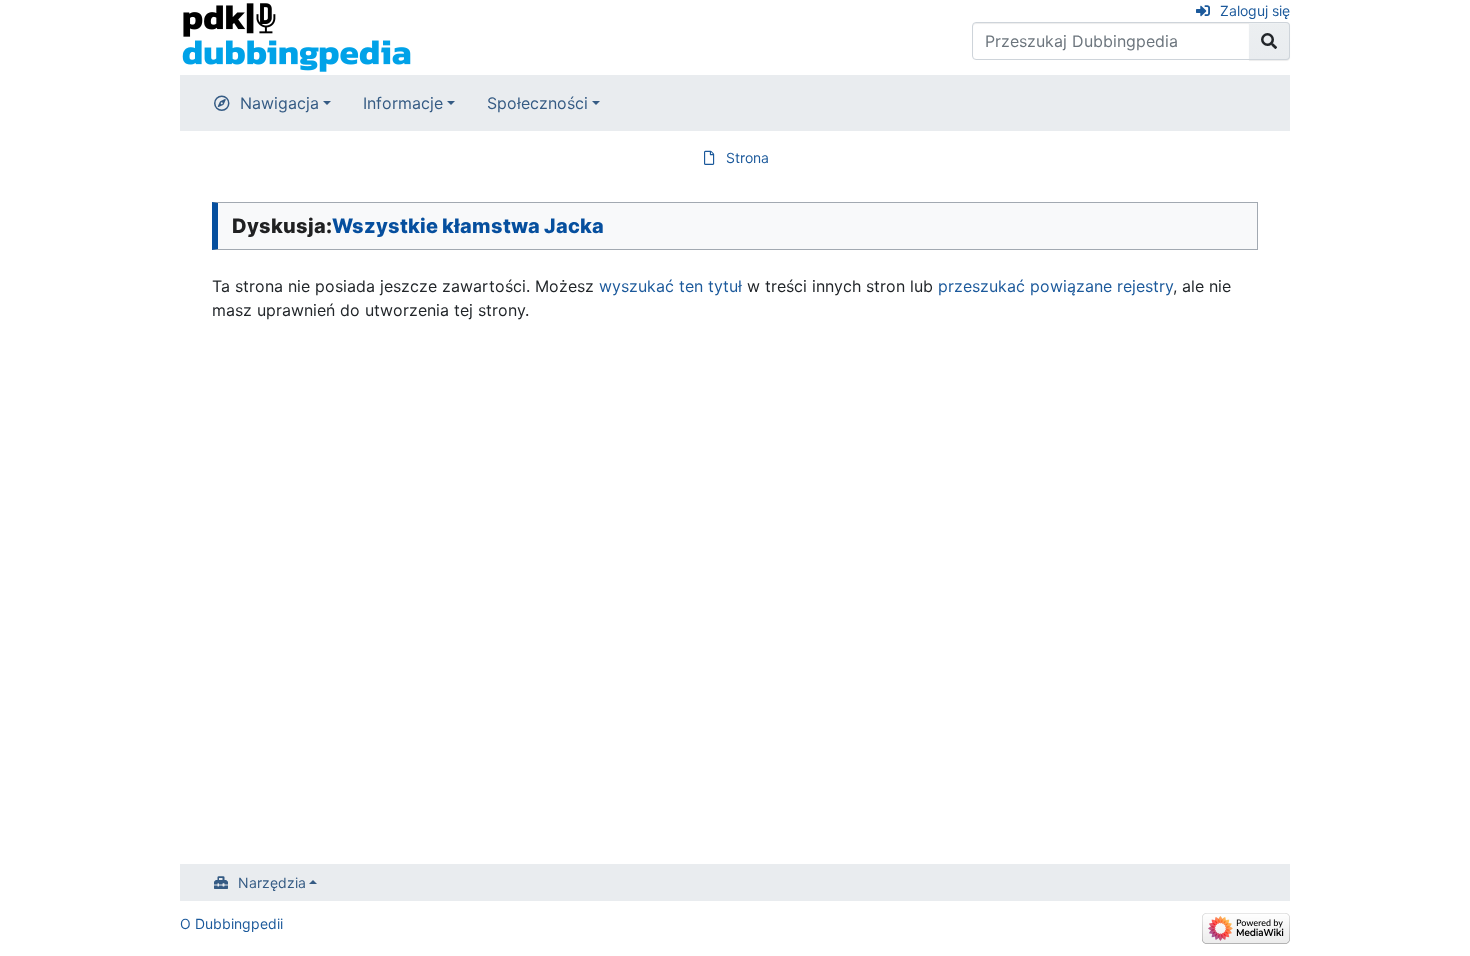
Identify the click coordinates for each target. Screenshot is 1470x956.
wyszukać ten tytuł (670, 286)
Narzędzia (272, 882)
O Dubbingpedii (231, 923)
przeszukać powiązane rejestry (1055, 286)
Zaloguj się (1255, 10)
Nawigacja (279, 103)
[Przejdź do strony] (1269, 41)
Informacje (403, 103)
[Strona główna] (296, 36)
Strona (747, 157)
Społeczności (537, 103)
